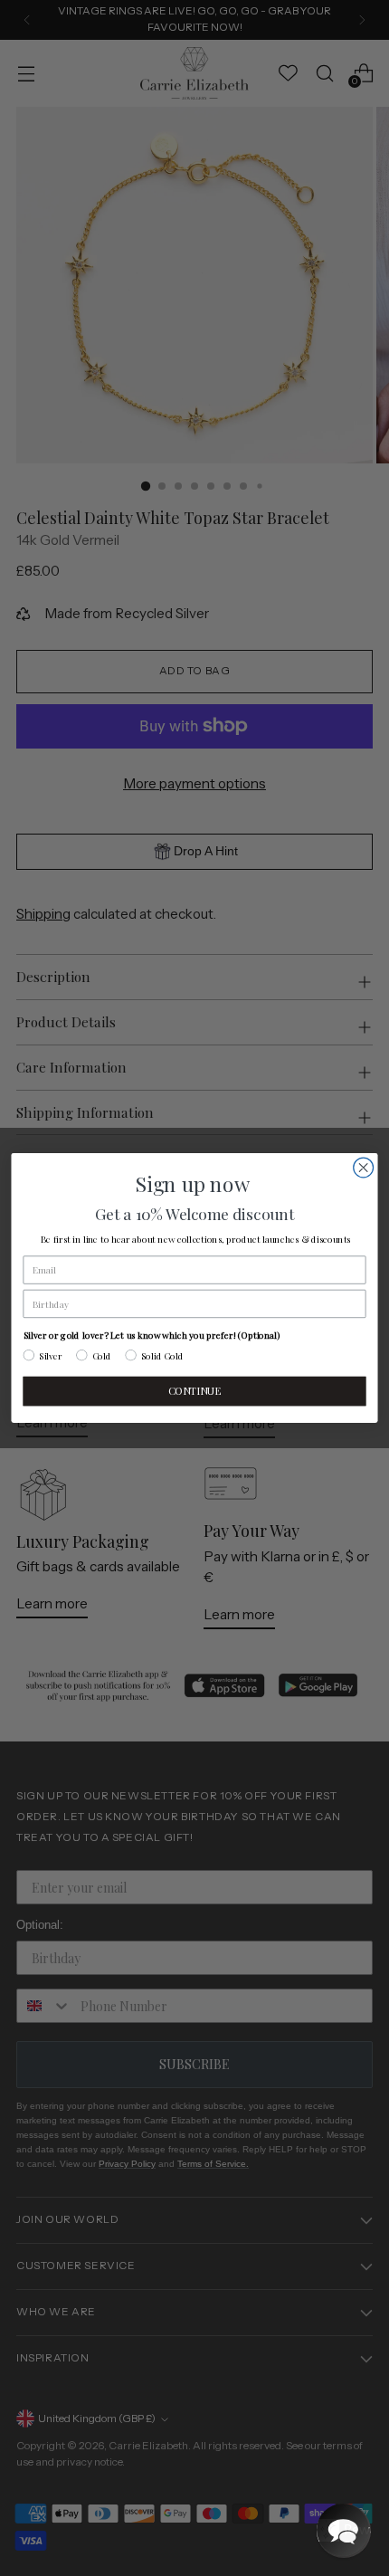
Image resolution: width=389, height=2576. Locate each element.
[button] (343, 2530)
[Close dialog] (364, 1168)
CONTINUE (195, 1392)
